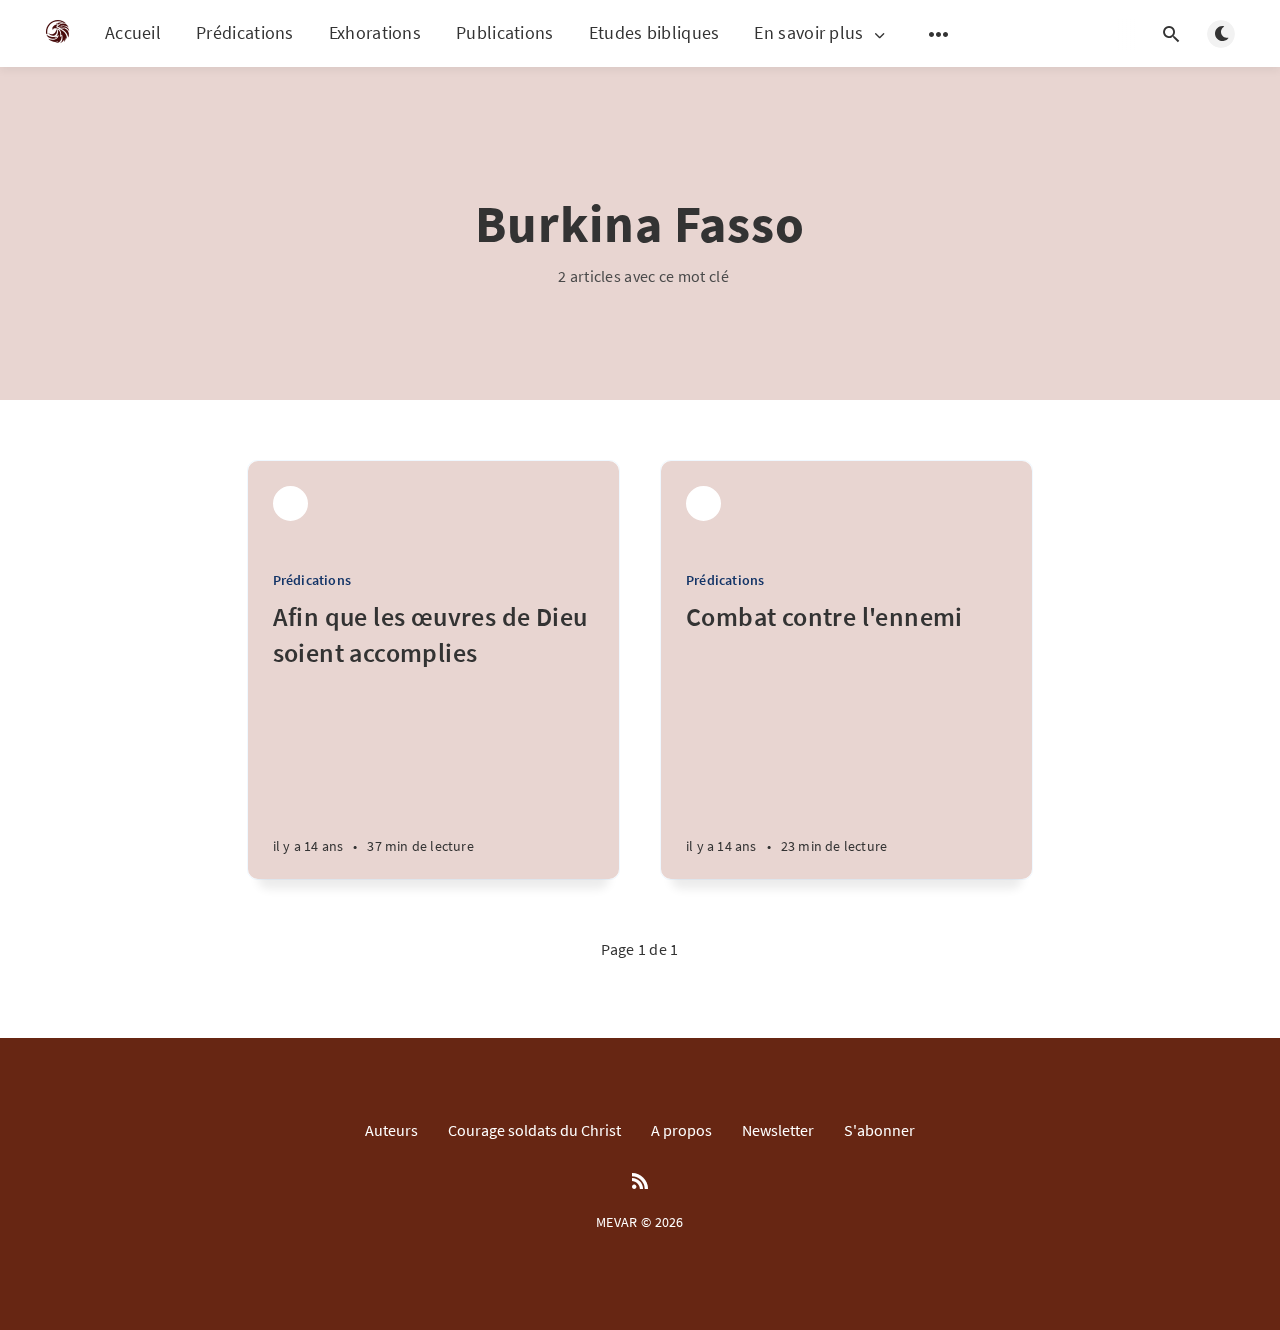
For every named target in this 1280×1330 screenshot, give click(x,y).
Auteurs (391, 1130)
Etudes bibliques (654, 32)
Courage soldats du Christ (534, 1130)
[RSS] (640, 1182)
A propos (681, 1130)
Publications (505, 32)
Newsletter (778, 1130)
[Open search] (1171, 34)
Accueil (133, 32)
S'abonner (879, 1130)
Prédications (245, 32)
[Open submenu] (939, 34)
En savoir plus (808, 33)
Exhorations (375, 32)
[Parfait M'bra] (290, 503)
